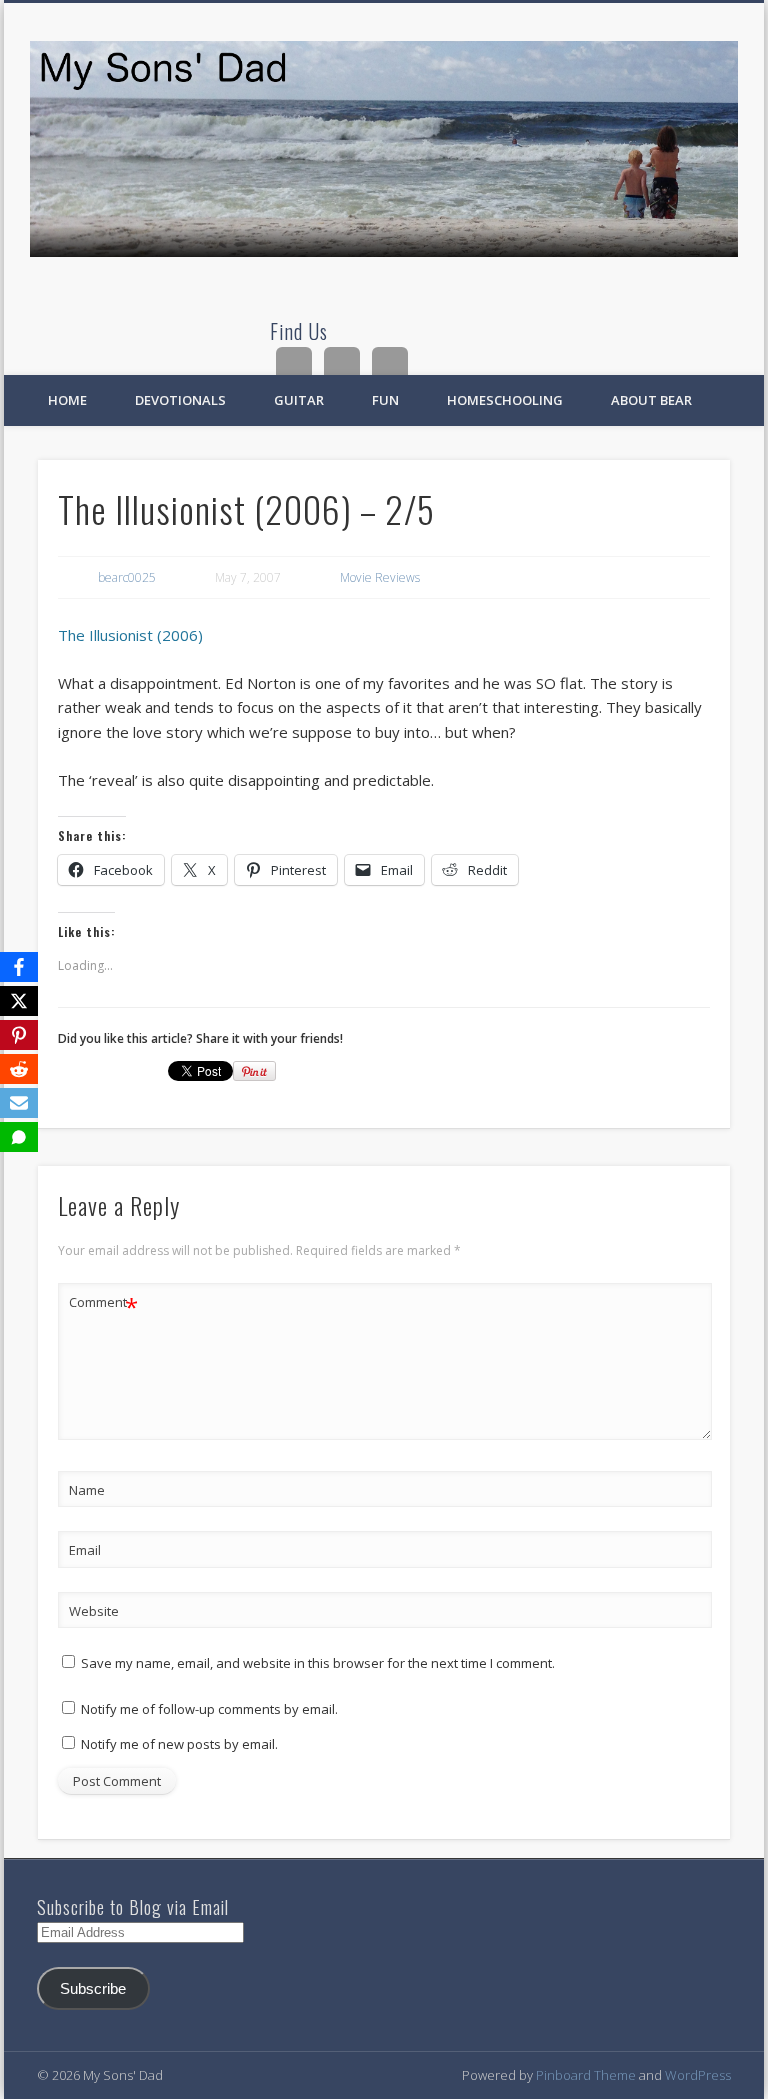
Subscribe (93, 1989)
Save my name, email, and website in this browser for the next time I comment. (318, 1663)
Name (87, 1490)
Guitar (299, 400)
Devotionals (180, 400)
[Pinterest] (19, 1035)
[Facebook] (19, 967)
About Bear (651, 400)
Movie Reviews (380, 577)
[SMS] (19, 1137)
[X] (19, 1001)
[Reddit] (19, 1069)
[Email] (19, 1103)
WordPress (698, 2075)
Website (94, 1611)
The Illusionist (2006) (130, 635)
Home (67, 400)
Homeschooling (505, 400)
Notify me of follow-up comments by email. (209, 1709)
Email (85, 1550)
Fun (385, 400)
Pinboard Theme (586, 2075)
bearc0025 (127, 577)
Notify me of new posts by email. (179, 1744)
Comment (103, 1305)
